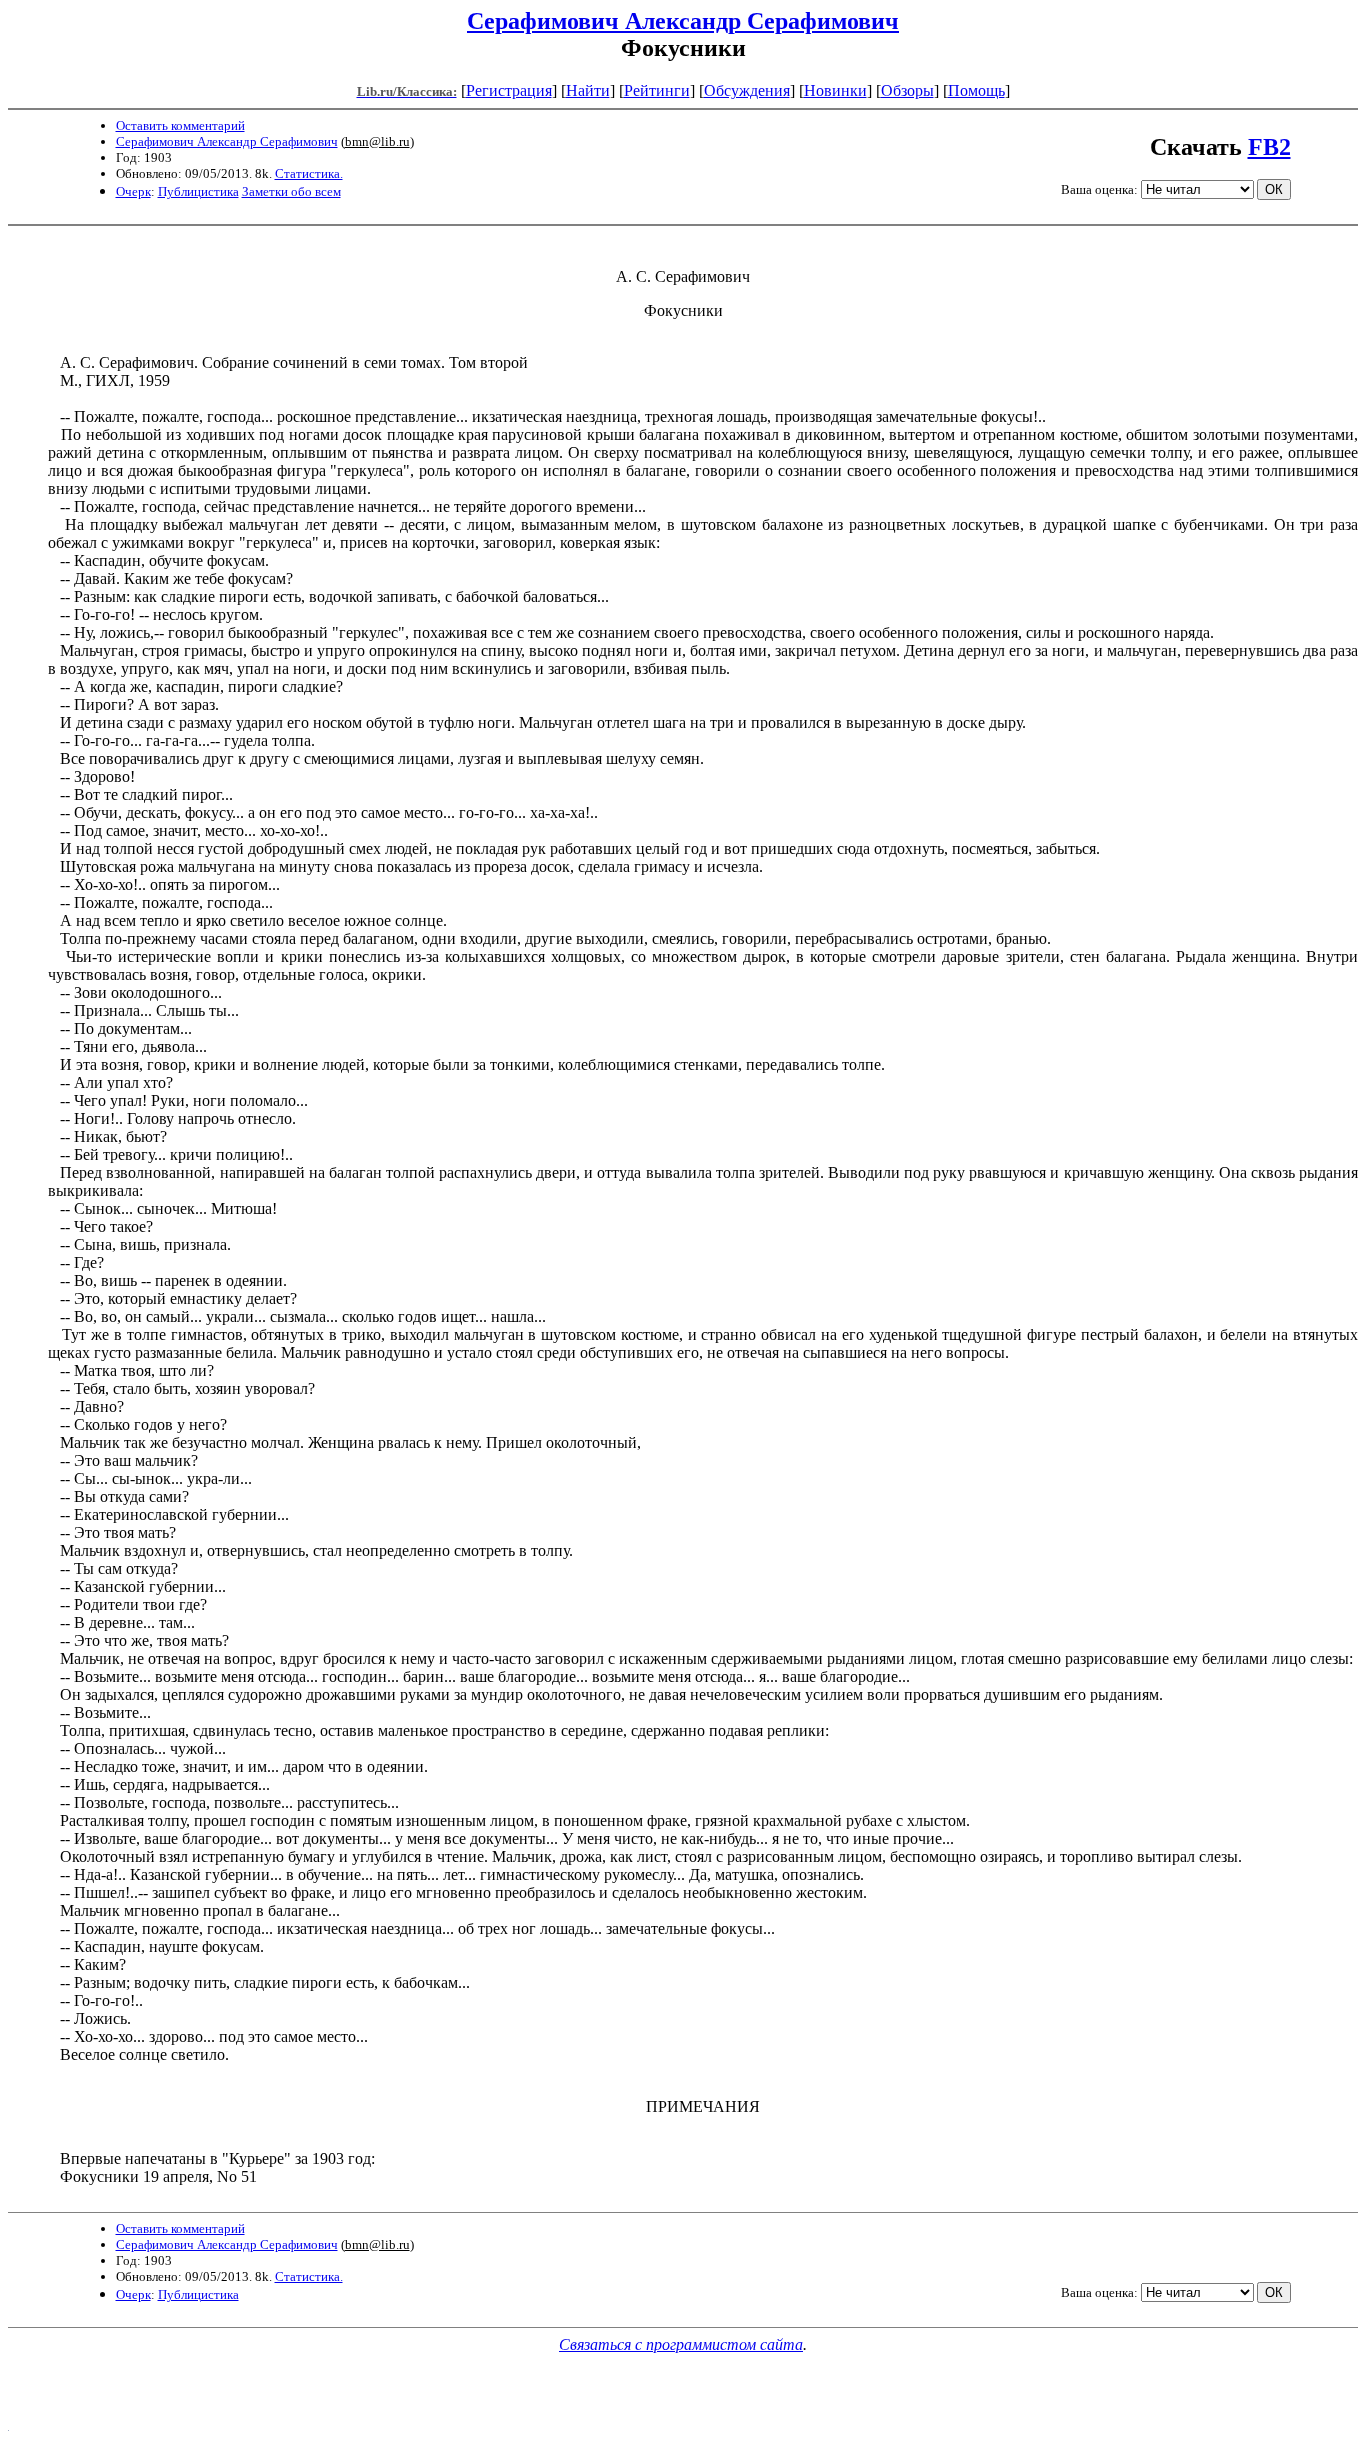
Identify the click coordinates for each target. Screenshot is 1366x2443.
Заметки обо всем (291, 191)
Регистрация (509, 90)
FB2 (1269, 147)
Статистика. (309, 173)
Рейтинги (657, 90)
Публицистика (198, 191)
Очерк (133, 191)
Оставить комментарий (180, 125)
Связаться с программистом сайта (681, 2344)
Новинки (835, 90)
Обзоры (907, 90)
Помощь (976, 90)
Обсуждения (747, 90)
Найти (588, 90)
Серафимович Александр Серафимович (683, 21)
